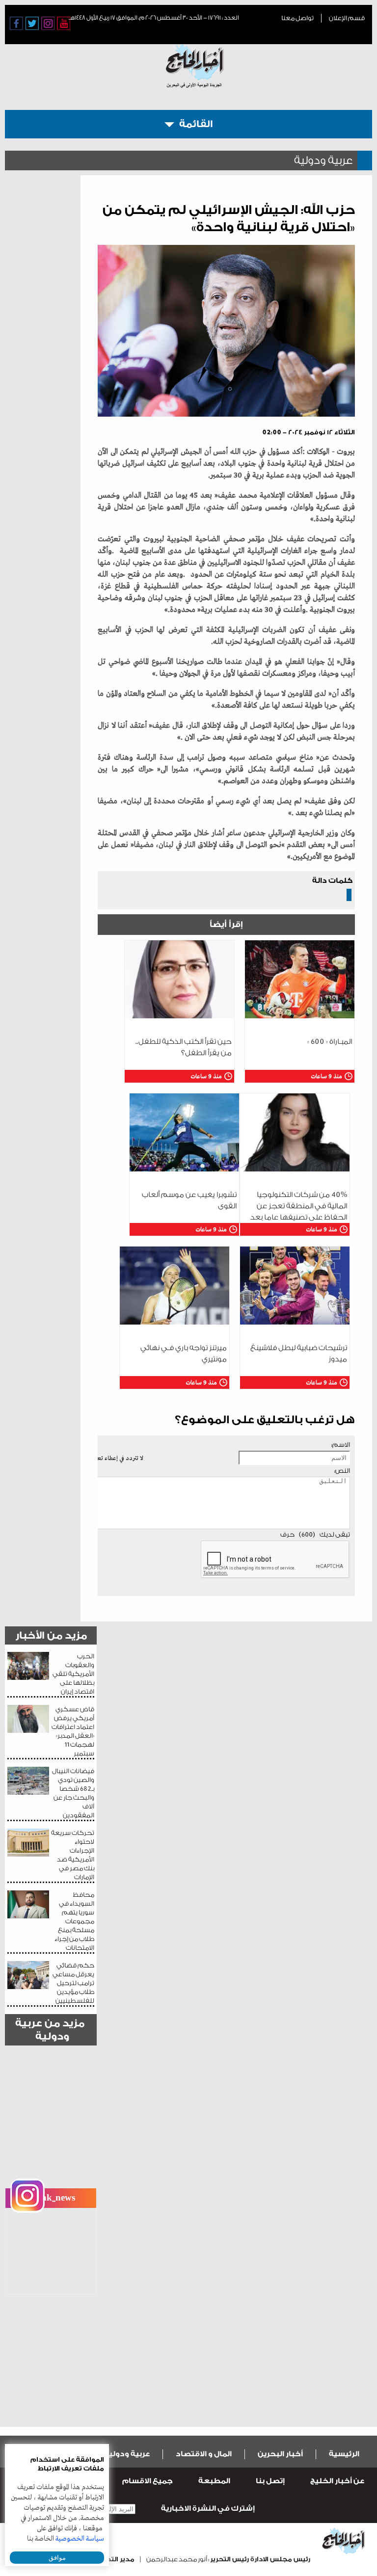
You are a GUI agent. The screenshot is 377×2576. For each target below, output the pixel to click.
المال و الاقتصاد (204, 2454)
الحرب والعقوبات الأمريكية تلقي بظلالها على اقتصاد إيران (73, 1674)
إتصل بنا (270, 2481)
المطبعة (214, 2481)
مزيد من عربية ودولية (50, 2030)
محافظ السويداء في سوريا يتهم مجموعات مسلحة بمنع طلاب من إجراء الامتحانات (74, 1921)
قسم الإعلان (347, 18)
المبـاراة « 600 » (330, 1042)
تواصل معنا (297, 18)
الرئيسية (344, 2454)
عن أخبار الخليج (337, 2481)
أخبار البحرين (280, 2454)
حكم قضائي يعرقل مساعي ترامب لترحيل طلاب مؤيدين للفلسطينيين (73, 1983)
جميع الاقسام (148, 2481)
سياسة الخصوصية (80, 2539)
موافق (57, 2558)
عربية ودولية (127, 2454)
